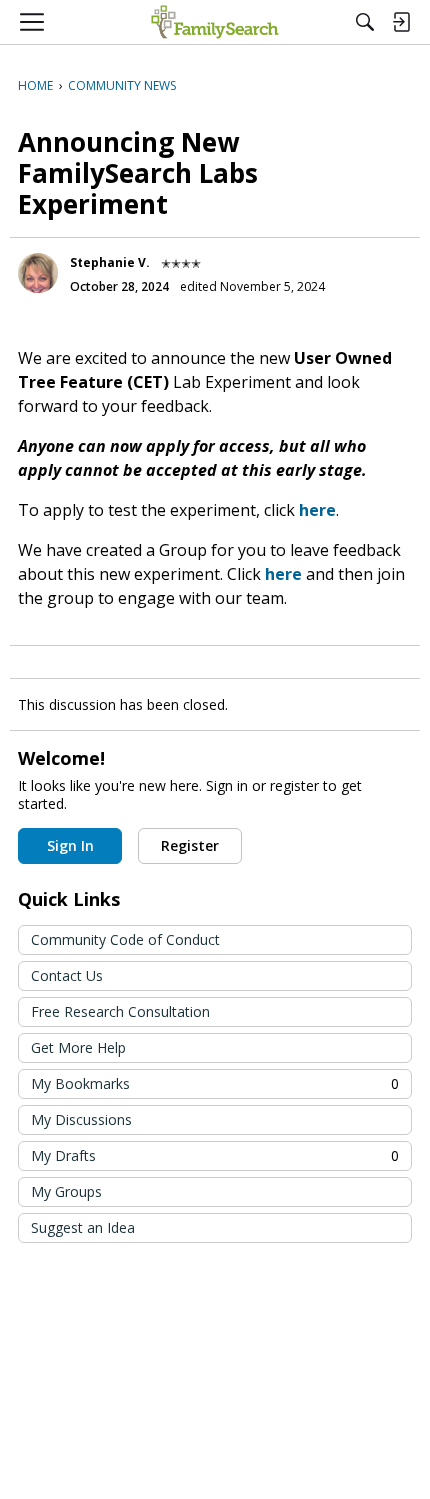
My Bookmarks (215, 1083)
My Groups (66, 1191)
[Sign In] (401, 22)
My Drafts (215, 1155)
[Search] (365, 22)
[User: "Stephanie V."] (38, 273)
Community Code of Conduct (125, 939)
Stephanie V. (110, 262)
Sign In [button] (70, 845)
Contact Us (67, 975)
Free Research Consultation (120, 1011)
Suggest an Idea (83, 1227)
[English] (214, 22)
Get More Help (78, 1047)
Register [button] (190, 845)
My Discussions (81, 1119)
